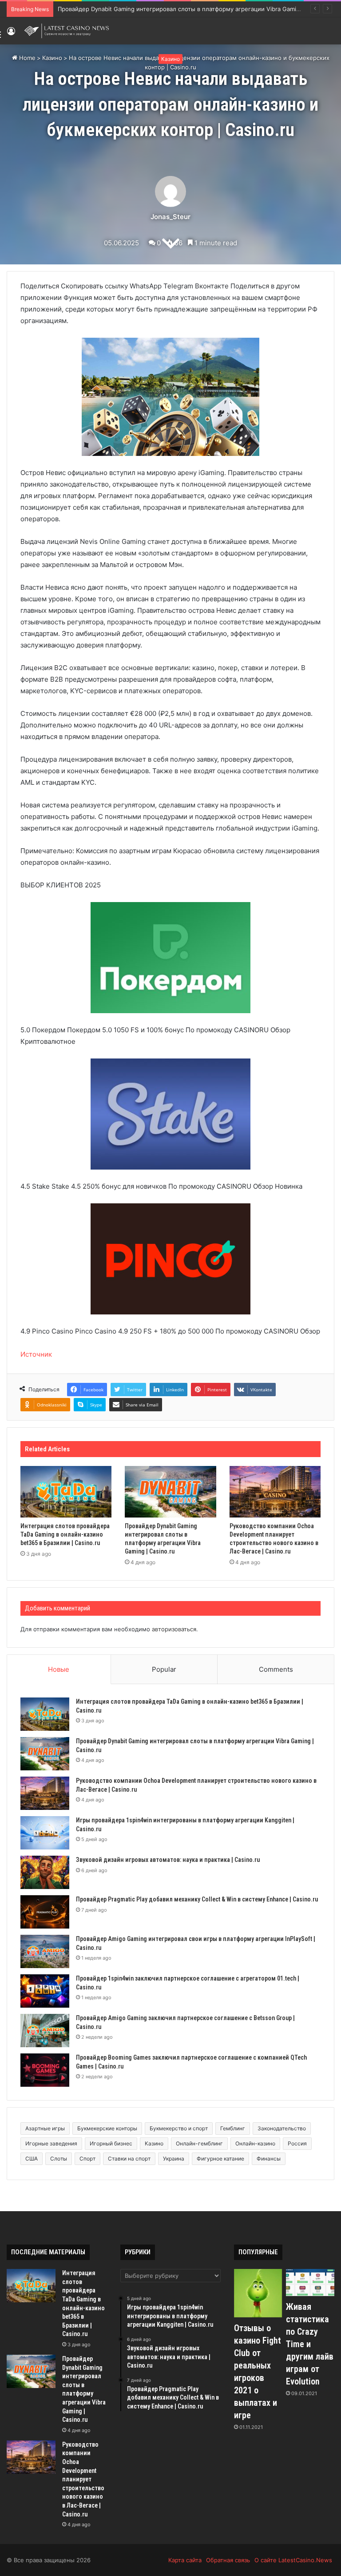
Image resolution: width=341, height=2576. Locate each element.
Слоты (59, 2159)
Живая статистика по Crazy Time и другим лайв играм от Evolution (310, 2344)
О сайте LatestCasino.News (293, 2560)
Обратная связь (228, 2560)
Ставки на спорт (129, 2159)
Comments (276, 1669)
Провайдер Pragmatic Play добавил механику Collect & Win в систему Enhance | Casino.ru (197, 1899)
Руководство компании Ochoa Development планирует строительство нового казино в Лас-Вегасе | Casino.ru (83, 2479)
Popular (164, 1669)
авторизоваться (174, 1629)
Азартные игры (45, 2128)
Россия (297, 2143)
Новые (59, 1669)
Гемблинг (233, 2128)
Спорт (87, 2159)
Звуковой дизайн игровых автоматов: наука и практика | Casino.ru (168, 1860)
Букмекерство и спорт (179, 2128)
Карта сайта (185, 2560)
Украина (174, 2159)
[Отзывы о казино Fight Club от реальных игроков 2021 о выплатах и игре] (258, 2293)
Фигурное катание (220, 2159)
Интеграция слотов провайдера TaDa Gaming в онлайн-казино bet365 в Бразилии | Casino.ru (65, 1534)
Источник (36, 1354)
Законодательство (282, 2128)
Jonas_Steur (170, 217)
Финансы (269, 2159)
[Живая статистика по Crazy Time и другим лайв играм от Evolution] (310, 2282)
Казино (170, 59)
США (32, 2159)
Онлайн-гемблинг (199, 2143)
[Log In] (11, 34)
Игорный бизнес (111, 2143)
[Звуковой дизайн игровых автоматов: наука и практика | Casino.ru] (45, 1872)
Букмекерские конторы (107, 2128)
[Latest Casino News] (67, 31)
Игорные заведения (51, 2143)
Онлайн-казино (255, 2143)
